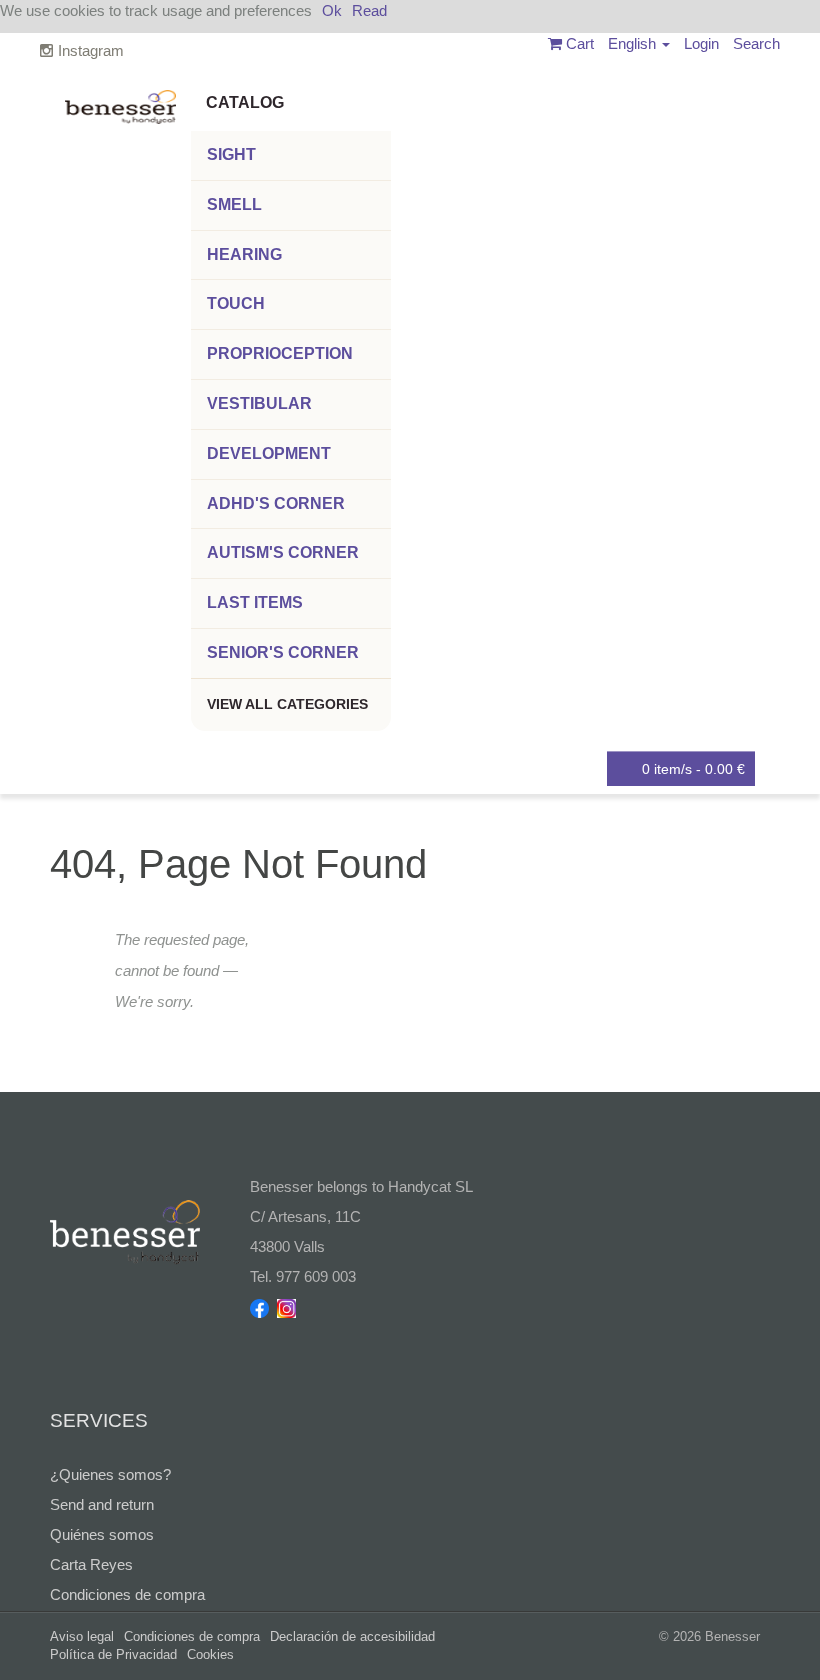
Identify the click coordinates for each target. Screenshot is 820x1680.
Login (701, 43)
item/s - (693, 769)
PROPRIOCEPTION (280, 353)
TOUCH (236, 303)
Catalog (245, 102)
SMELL (234, 204)
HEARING (244, 254)
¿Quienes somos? (110, 1474)
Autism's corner (283, 552)
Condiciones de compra (127, 1594)
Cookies (210, 1654)
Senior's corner (283, 652)
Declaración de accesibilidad (352, 1636)
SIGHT (231, 154)
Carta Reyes (91, 1564)
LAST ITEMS (255, 602)
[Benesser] (120, 100)
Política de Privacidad (113, 1654)
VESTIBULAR (259, 403)
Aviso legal (82, 1636)
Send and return (102, 1504)
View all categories (287, 704)
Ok (332, 10)
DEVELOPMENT (269, 453)
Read (369, 10)
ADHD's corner (276, 503)
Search (756, 43)
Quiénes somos (102, 1534)
